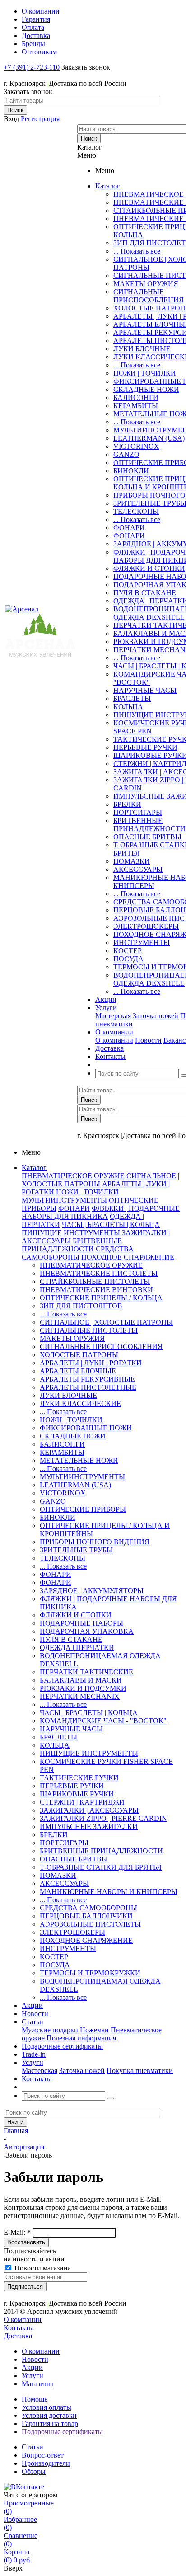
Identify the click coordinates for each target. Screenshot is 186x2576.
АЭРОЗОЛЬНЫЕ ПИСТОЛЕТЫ (90, 1924)
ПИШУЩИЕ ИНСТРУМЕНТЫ (71, 1233)
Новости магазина (42, 2268)
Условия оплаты (46, 2407)
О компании (114, 1040)
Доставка (18, 2336)
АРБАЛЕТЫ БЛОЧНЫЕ (78, 1371)
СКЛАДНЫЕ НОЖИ (146, 389)
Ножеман (94, 2030)
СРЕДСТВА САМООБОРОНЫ (78, 1253)
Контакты (19, 2328)
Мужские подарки (50, 2030)
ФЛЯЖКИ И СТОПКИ (149, 568)
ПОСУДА (128, 959)
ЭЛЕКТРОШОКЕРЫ (146, 926)
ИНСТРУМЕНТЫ (142, 942)
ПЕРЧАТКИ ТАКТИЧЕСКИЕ (86, 1672)
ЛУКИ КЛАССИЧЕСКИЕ (80, 1403)
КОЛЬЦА (128, 707)
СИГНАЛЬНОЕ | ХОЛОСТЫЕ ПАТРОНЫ (106, 1322)
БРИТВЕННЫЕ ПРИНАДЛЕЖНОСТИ (149, 825)
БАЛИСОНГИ (136, 397)
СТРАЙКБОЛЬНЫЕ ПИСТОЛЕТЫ (95, 1281)
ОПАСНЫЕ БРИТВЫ (147, 837)
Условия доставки (49, 2415)
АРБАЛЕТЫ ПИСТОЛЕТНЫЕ (88, 1387)
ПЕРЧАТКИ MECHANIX (80, 1696)
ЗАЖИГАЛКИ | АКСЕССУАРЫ (89, 1810)
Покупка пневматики (140, 2071)
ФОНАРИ (129, 528)
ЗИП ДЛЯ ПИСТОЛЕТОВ (81, 1306)
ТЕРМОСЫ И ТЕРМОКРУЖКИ (90, 1973)
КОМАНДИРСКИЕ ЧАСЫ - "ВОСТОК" (103, 1721)
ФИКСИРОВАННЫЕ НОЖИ (86, 1428)
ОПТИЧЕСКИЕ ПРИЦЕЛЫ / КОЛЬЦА (101, 1298)
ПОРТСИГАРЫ (138, 812)
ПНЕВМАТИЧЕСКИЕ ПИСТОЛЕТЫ (99, 1273)
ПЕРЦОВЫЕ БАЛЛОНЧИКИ (86, 1916)
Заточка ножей (156, 1016)
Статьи (33, 2447)
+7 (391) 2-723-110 (32, 67)
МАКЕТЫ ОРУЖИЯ (146, 284)
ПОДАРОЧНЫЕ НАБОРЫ (81, 1623)
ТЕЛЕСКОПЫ (136, 511)
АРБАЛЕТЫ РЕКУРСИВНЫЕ (87, 1379)
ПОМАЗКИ (132, 861)
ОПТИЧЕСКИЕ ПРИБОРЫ (83, 1509)
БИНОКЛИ (131, 471)
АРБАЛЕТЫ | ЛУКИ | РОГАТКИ (91, 1363)
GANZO (126, 454)
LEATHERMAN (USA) (149, 438)
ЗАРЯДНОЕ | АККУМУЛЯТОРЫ (92, 1591)
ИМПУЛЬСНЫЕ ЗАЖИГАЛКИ (89, 1826)
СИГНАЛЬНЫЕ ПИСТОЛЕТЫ (89, 1330)
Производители (46, 2463)
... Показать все (137, 251)
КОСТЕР (128, 951)
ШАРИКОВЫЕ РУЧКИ (77, 1794)
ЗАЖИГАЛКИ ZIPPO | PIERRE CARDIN (103, 1818)
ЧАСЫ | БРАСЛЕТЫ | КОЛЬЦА (111, 1225)
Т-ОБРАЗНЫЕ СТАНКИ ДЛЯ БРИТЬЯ (101, 1867)
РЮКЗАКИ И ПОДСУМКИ (83, 1688)
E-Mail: (17, 2232)
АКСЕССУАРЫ (138, 869)
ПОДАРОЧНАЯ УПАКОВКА (87, 1631)
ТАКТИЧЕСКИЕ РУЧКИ (79, 1778)
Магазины (37, 2384)
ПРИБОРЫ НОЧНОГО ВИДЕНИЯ (95, 1542)
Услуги (33, 2376)
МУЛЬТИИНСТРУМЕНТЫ (64, 1200)
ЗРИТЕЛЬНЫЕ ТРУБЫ (76, 1550)
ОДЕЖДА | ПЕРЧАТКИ (77, 1648)
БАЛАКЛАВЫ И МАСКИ (81, 1680)
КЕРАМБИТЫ (136, 406)
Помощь (35, 2399)
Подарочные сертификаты (62, 2432)
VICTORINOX (136, 446)
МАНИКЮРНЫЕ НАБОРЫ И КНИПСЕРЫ (109, 1892)
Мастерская (113, 1016)
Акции (32, 2367)
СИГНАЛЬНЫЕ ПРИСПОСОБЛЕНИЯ (149, 296)
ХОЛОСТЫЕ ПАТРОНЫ (79, 1355)
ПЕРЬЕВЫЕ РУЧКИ (145, 747)
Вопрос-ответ (43, 2455)
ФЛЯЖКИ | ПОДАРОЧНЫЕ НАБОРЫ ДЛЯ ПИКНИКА (101, 1212)
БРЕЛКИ (127, 804)
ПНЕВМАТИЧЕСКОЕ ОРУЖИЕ (73, 1176)
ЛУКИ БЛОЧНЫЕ (142, 349)
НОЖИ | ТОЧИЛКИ (145, 373)
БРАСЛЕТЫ (132, 698)
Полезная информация (81, 2038)
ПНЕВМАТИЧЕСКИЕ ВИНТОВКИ (96, 1290)
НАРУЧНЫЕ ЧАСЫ (145, 690)
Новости (148, 1040)
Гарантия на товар (50, 2423)
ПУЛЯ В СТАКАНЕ (145, 593)
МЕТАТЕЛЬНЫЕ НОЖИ (79, 1460)
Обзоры (34, 2471)
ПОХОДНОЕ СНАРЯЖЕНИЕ (128, 1257)
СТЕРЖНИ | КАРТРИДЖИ (82, 1802)
